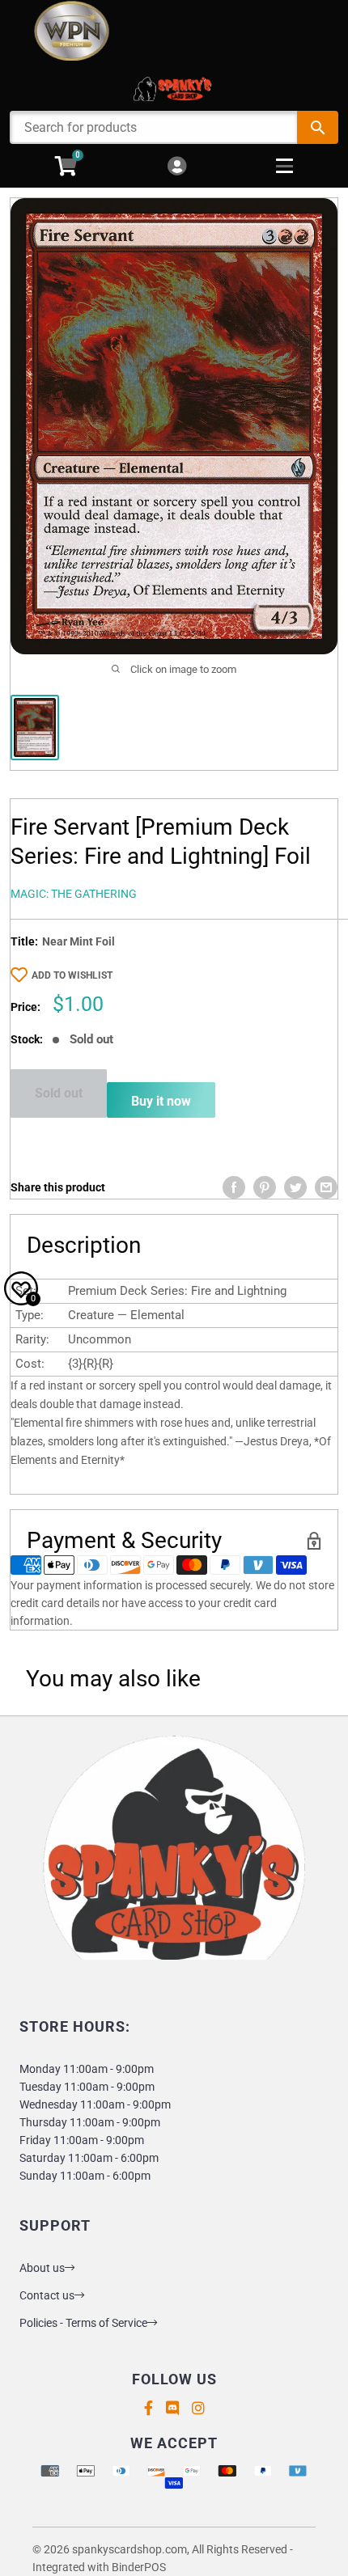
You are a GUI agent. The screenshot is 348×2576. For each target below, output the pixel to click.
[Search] (318, 127)
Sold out (59, 1093)
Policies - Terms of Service (83, 2323)
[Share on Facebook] (234, 1187)
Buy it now (161, 1101)
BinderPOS (139, 2567)
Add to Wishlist (72, 975)
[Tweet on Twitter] (295, 1187)
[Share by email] (326, 1187)
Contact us (47, 2295)
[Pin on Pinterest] (265, 1187)
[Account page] (177, 167)
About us (42, 2268)
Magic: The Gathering (74, 894)
